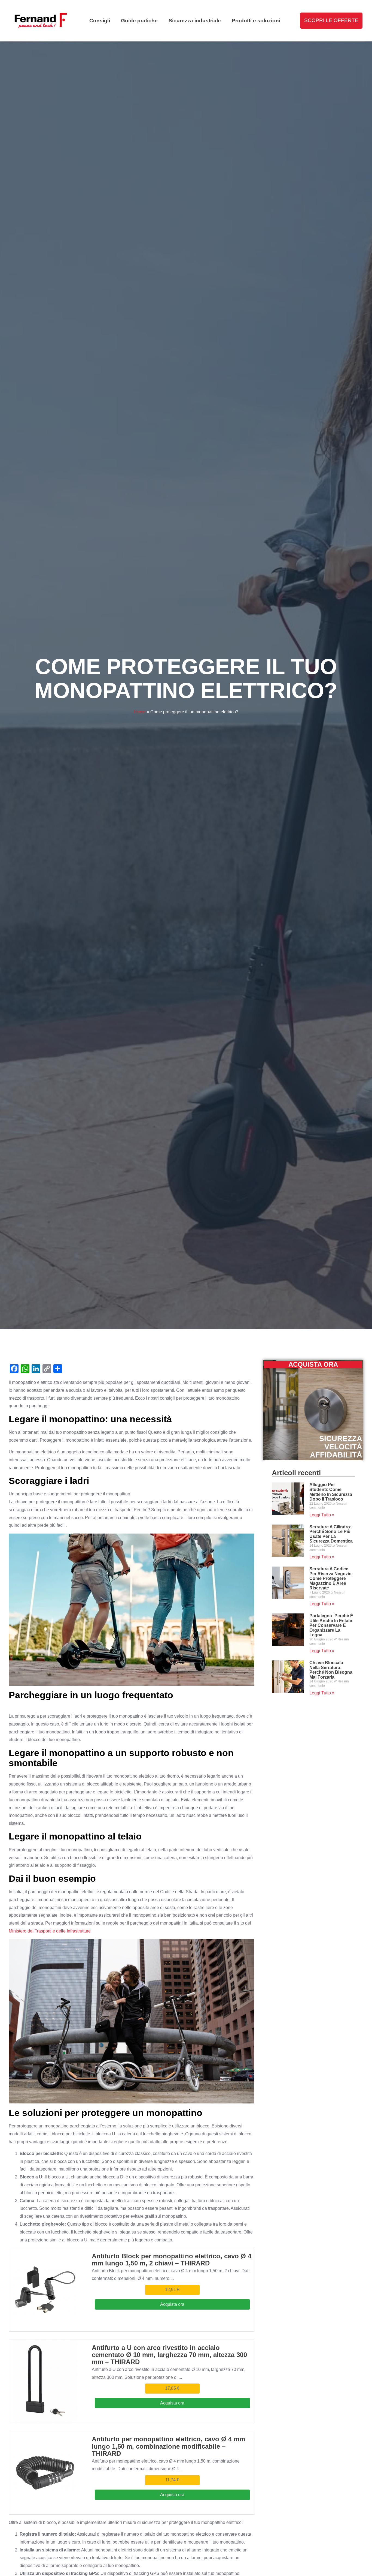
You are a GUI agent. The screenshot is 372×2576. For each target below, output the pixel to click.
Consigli (100, 21)
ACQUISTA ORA (313, 1364)
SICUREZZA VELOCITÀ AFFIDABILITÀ (336, 1447)
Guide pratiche (139, 21)
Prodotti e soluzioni (256, 21)
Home (140, 712)
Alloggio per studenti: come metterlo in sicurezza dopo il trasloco (331, 1492)
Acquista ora (172, 2304)
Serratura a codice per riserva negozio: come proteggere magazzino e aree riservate (331, 1578)
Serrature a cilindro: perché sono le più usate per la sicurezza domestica (331, 1534)
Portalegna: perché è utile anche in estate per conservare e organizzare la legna (331, 1625)
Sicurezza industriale (195, 21)
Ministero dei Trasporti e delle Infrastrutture (50, 1931)
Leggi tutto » (322, 1515)
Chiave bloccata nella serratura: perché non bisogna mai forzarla (331, 1670)
